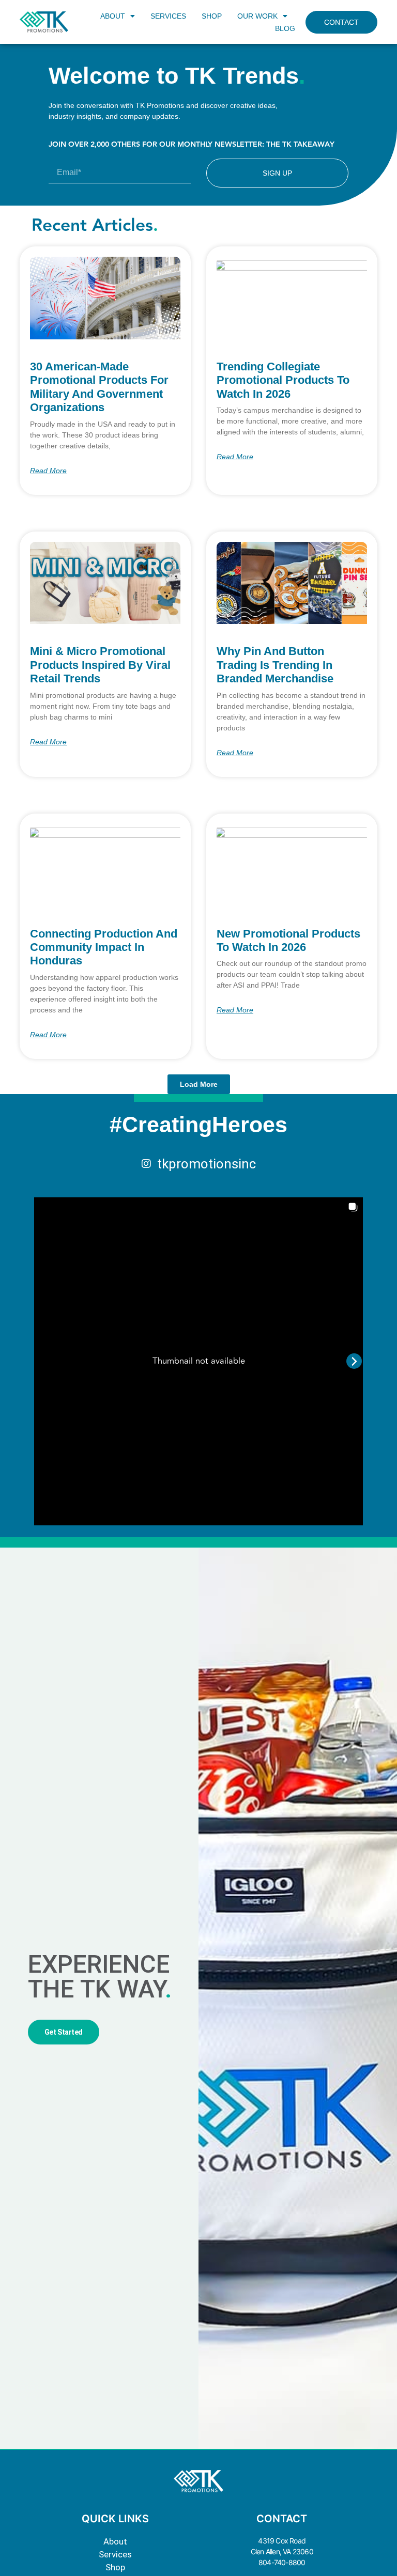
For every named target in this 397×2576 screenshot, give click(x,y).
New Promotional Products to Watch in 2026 (288, 940)
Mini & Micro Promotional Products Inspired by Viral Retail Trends (100, 665)
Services (115, 2555)
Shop (115, 2567)
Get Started (64, 2032)
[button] (199, 1084)
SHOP (212, 16)
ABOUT (113, 16)
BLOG (285, 28)
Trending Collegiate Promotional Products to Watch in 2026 (283, 380)
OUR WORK (257, 16)
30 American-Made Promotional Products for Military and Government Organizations (99, 387)
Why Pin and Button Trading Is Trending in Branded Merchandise (275, 665)
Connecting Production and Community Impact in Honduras (104, 947)
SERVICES (168, 16)
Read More (48, 471)
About (115, 2542)
